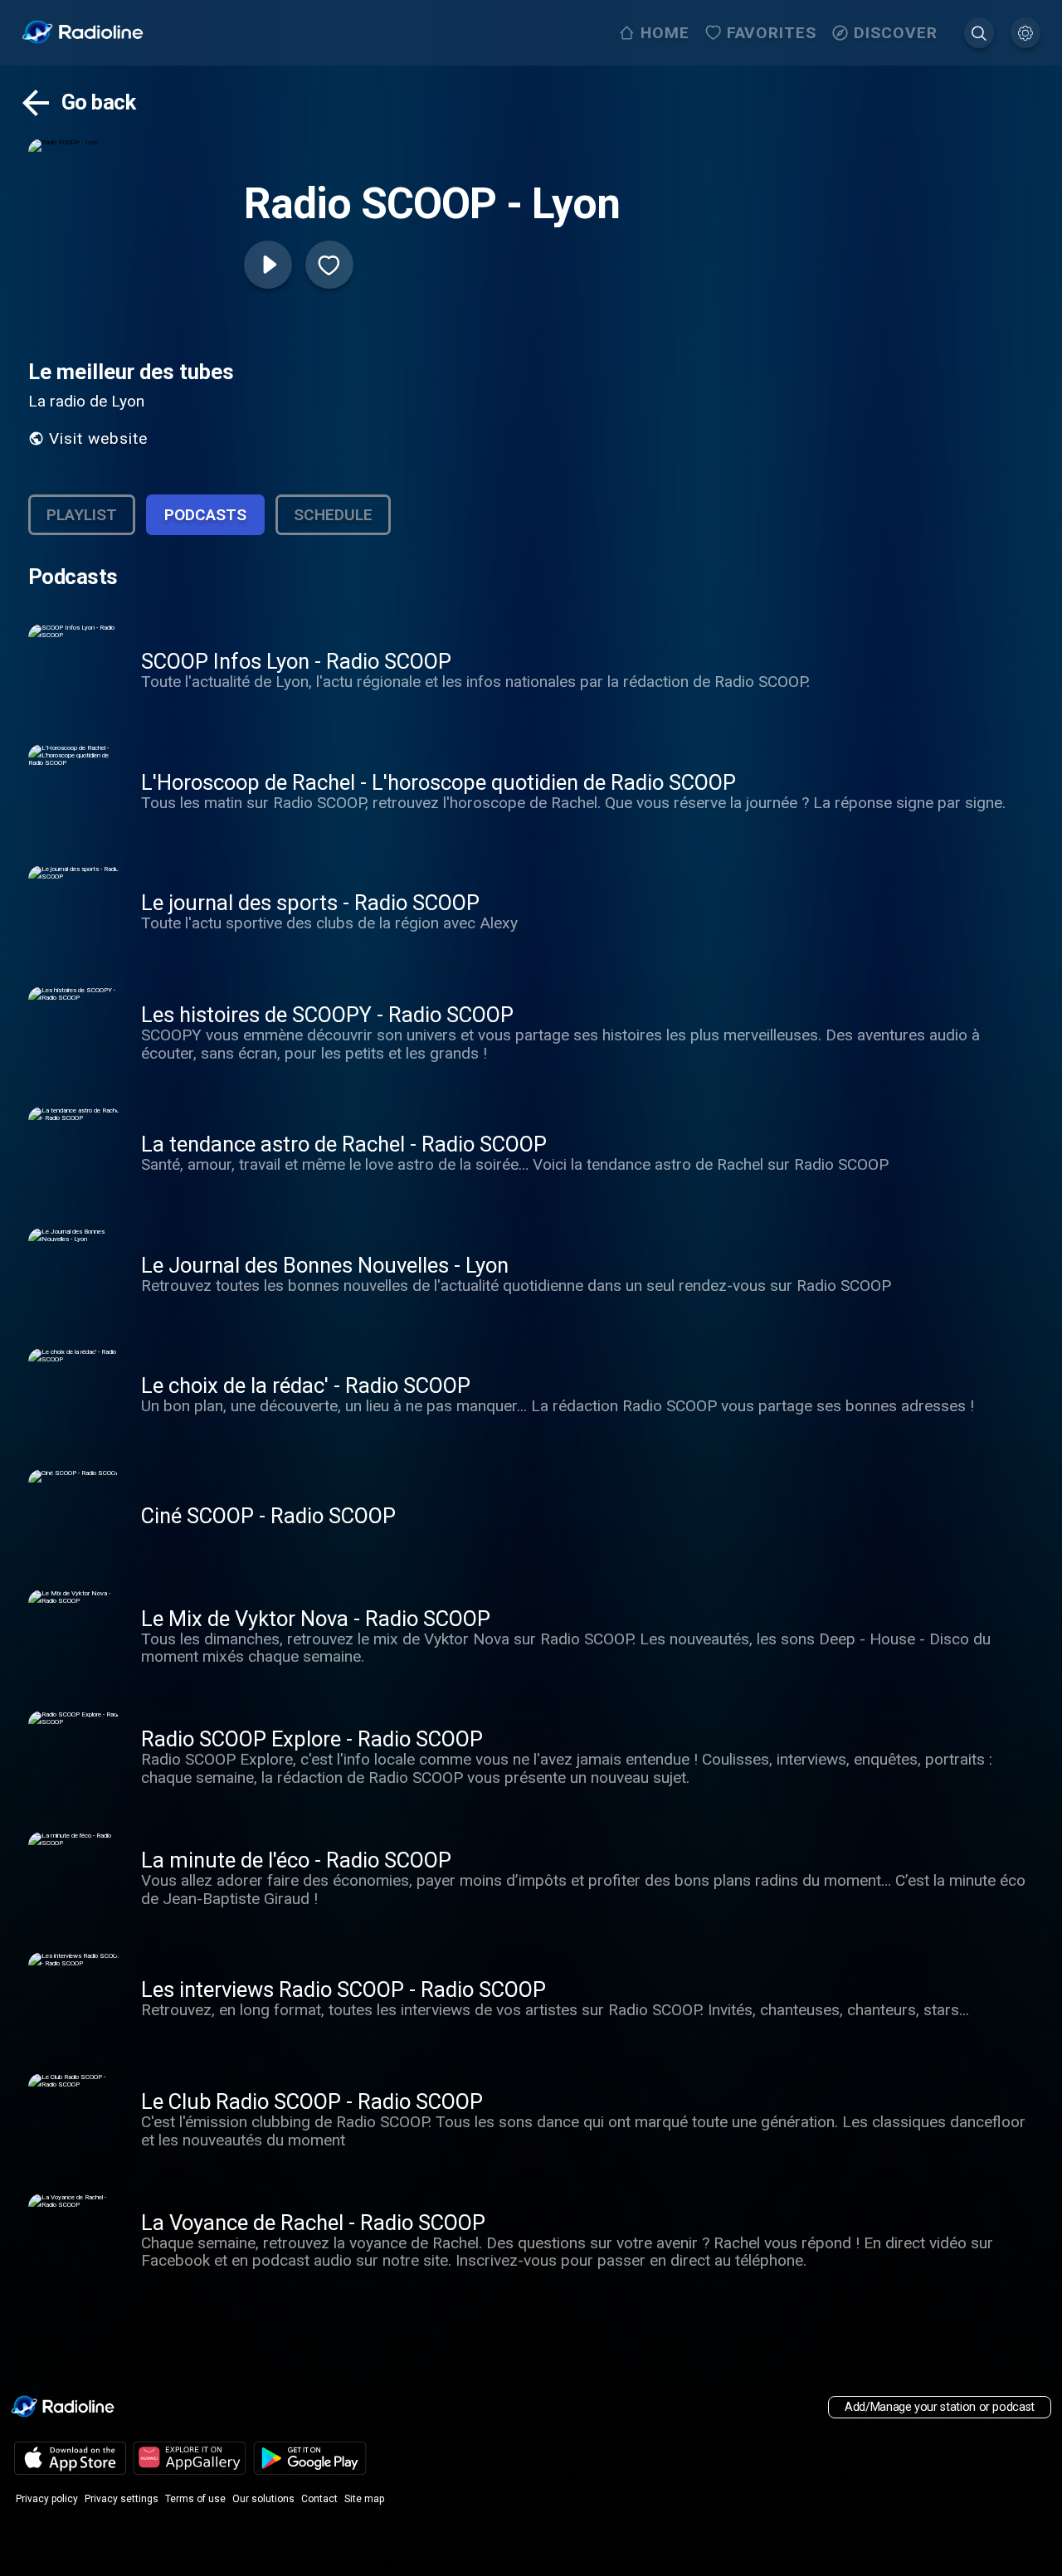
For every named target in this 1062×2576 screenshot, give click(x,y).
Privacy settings (122, 2499)
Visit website (98, 438)
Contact (319, 2499)
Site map (364, 2499)
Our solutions (263, 2499)
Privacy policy (47, 2499)
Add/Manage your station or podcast (940, 2407)
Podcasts (205, 515)
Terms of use (195, 2499)
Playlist (82, 515)
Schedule (333, 515)
